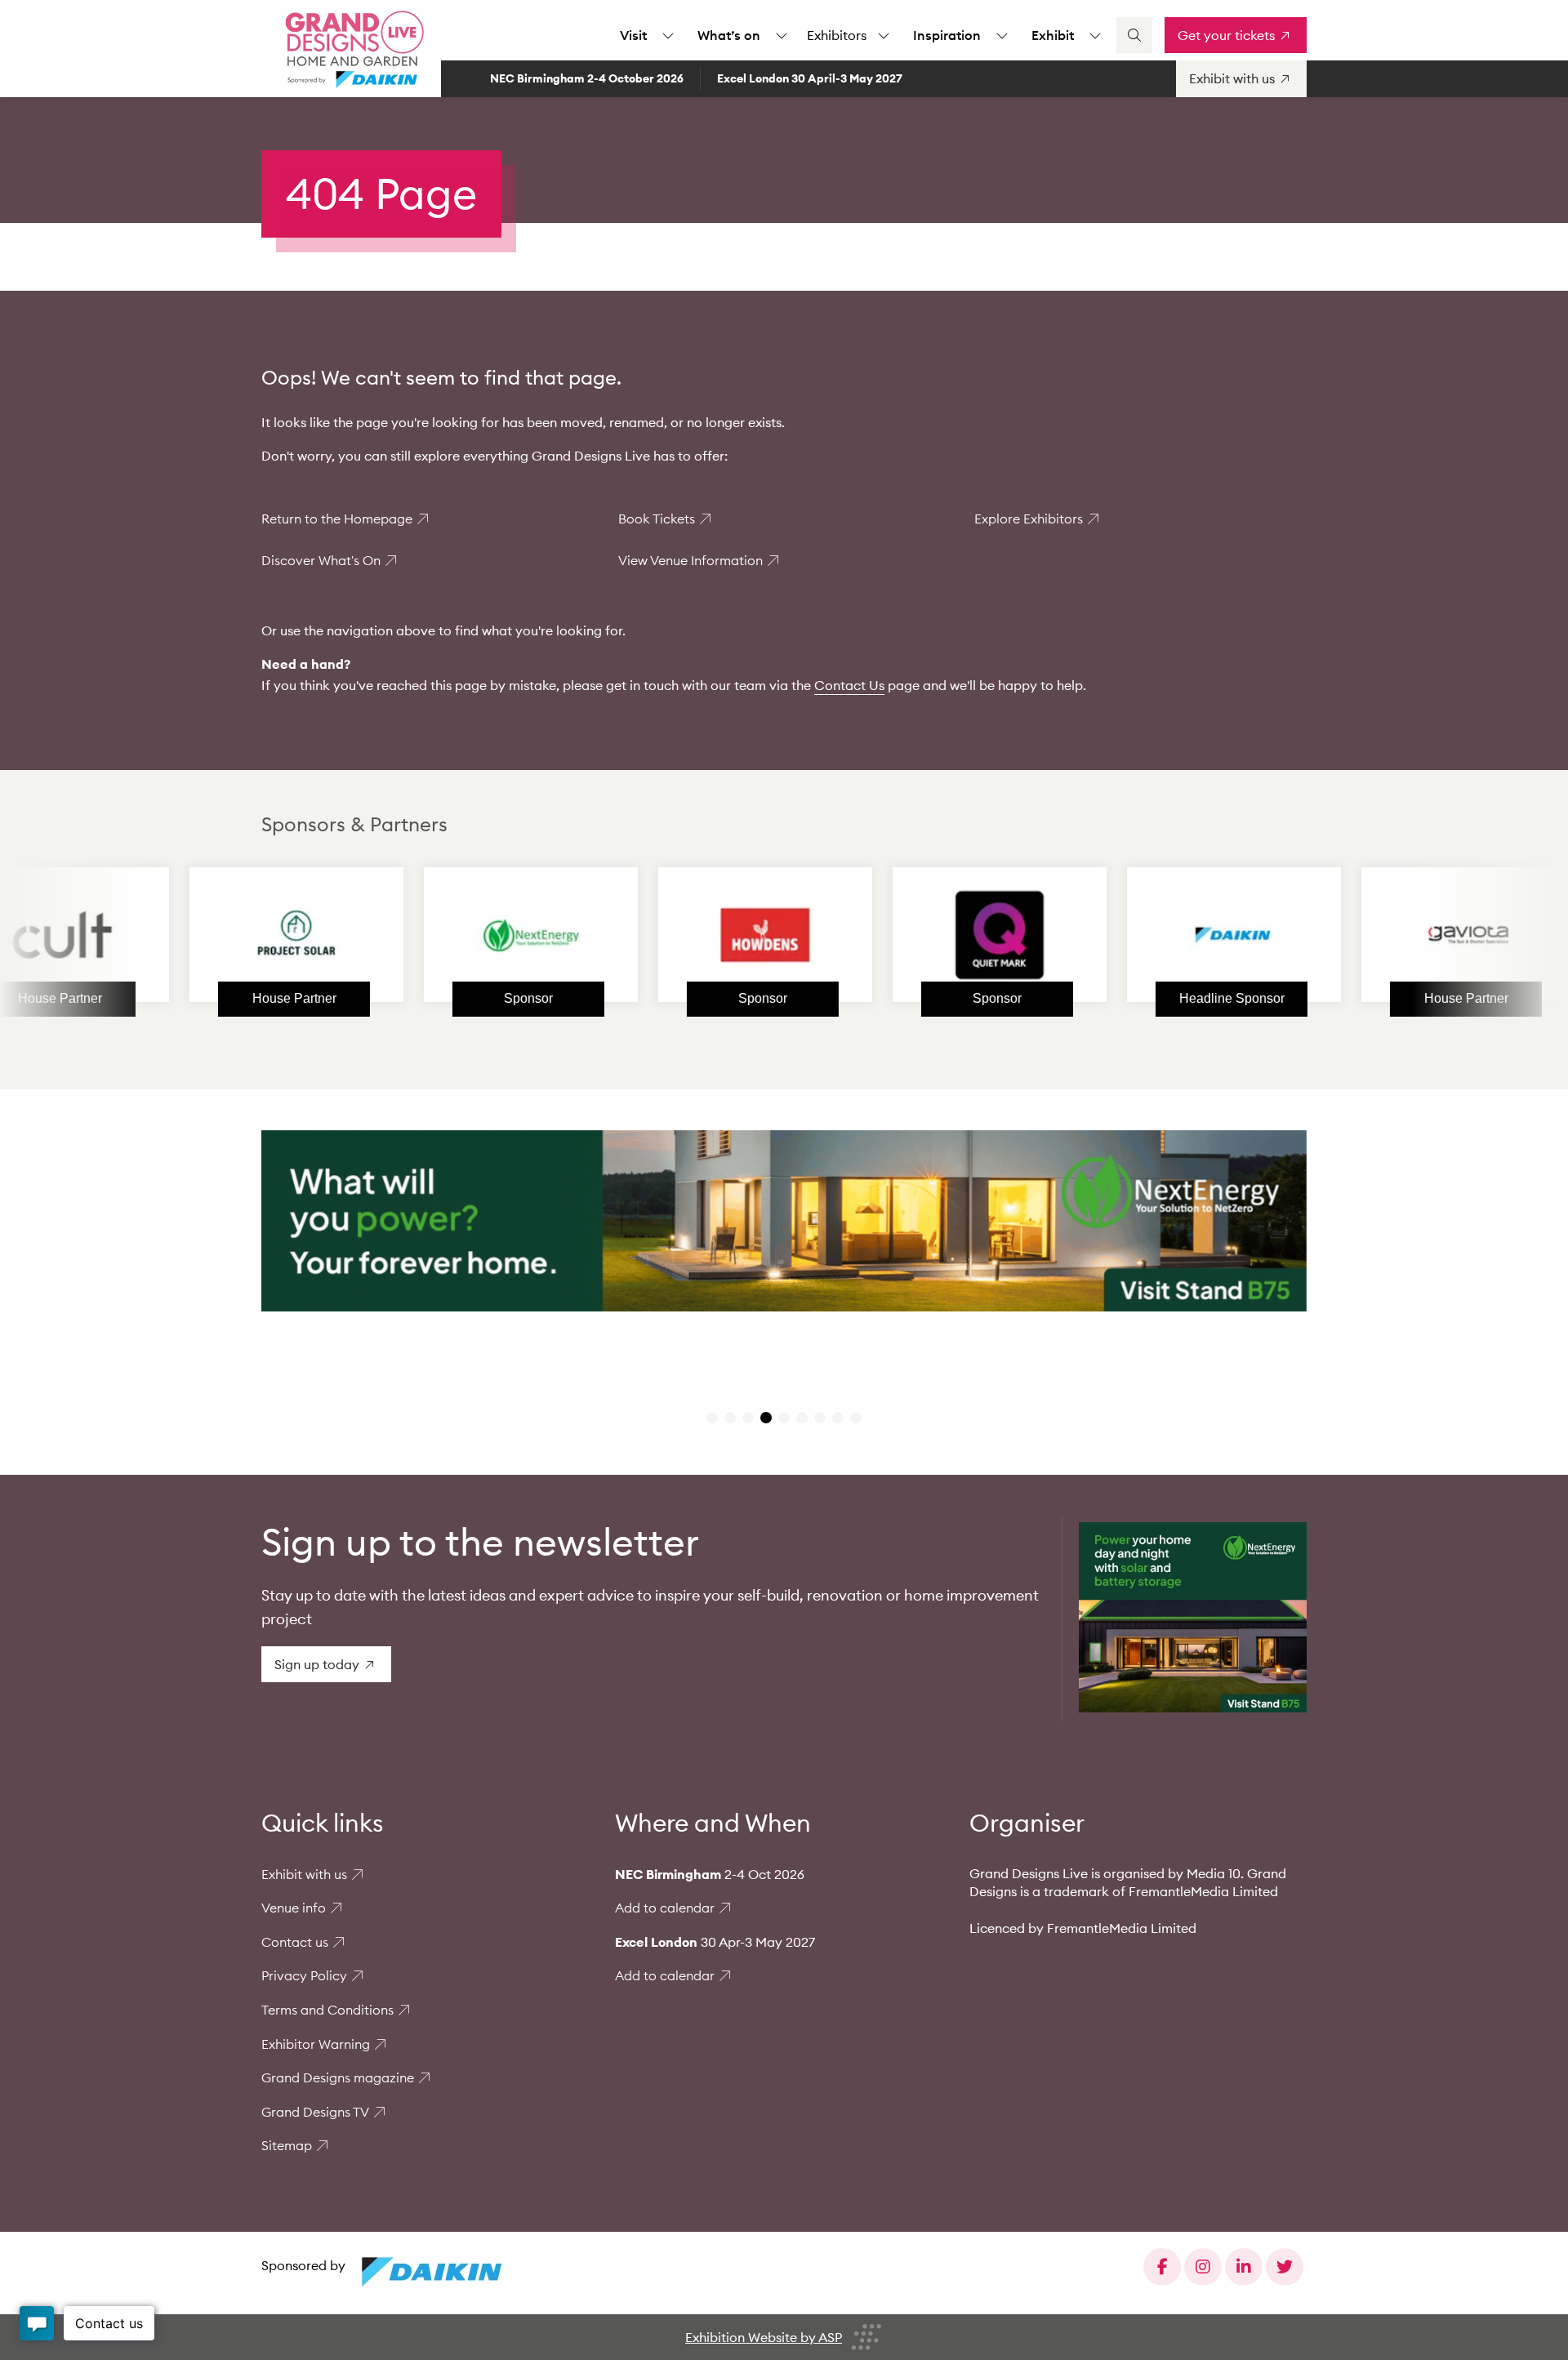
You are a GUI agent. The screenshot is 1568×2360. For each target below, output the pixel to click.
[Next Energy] (430, 935)
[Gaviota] (1368, 935)
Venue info (294, 1908)
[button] (712, 1418)
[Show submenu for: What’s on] (782, 35)
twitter (1285, 2267)
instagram (1203, 2267)
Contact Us (849, 685)
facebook (1162, 2267)
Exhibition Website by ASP (764, 2337)
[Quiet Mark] (899, 935)
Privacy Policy (304, 1975)
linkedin (1244, 2267)
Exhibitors (837, 35)
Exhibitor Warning (316, 2044)
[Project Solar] (196, 935)
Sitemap (287, 2145)
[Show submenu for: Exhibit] (1095, 35)
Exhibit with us (304, 1874)
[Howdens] (665, 935)
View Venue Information (690, 560)
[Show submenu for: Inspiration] (1002, 35)
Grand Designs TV (315, 2112)
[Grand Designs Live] (351, 49)
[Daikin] (1134, 935)
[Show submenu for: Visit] (668, 35)
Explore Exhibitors (1029, 519)
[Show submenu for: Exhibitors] (884, 35)
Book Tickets (657, 519)
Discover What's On (321, 560)
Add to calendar (665, 1908)
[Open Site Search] (1134, 35)
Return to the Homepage (337, 519)
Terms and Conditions (327, 2010)
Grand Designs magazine (338, 2077)
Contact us (295, 1942)
